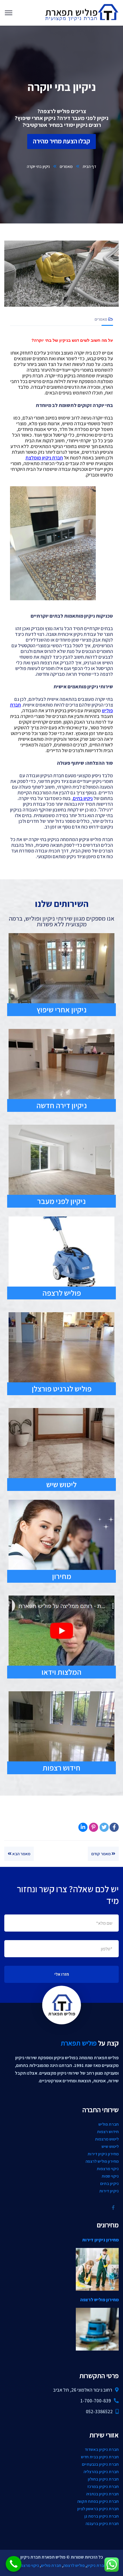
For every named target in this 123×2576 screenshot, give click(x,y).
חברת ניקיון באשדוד (102, 2449)
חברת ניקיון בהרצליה (101, 2472)
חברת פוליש (109, 2124)
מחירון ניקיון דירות (103, 2154)
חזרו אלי (62, 1974)
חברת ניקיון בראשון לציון (98, 2509)
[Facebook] (114, 1827)
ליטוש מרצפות (107, 2139)
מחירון (62, 1576)
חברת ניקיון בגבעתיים (100, 2464)
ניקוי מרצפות (108, 2169)
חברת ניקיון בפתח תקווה (98, 2501)
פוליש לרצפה (62, 1293)
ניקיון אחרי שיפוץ (62, 1010)
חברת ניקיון (97, 2565)
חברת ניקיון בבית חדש (100, 2457)
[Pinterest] (94, 1827)
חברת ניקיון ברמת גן (102, 2516)
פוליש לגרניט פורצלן (62, 1389)
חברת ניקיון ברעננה (102, 2523)
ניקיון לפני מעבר (61, 1201)
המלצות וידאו (61, 1672)
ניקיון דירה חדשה (62, 1105)
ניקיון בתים (109, 2183)
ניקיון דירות (109, 2191)
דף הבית (89, 166)
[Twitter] (104, 1827)
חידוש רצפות (61, 1768)
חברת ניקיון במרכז (103, 2486)
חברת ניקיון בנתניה (102, 2494)
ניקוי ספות (110, 2176)
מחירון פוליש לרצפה (102, 2161)
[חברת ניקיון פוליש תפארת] (81, 12)
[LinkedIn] (83, 1827)
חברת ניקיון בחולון (103, 2479)
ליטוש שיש (61, 1484)
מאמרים (66, 166)
